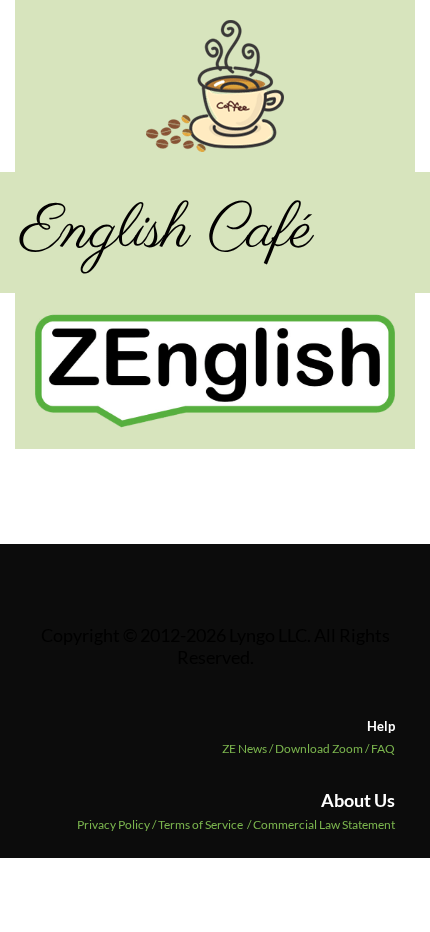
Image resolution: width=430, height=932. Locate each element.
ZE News (248, 748)
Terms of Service (200, 824)
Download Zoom (323, 748)
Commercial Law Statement (324, 824)
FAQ (383, 748)
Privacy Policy (113, 824)
